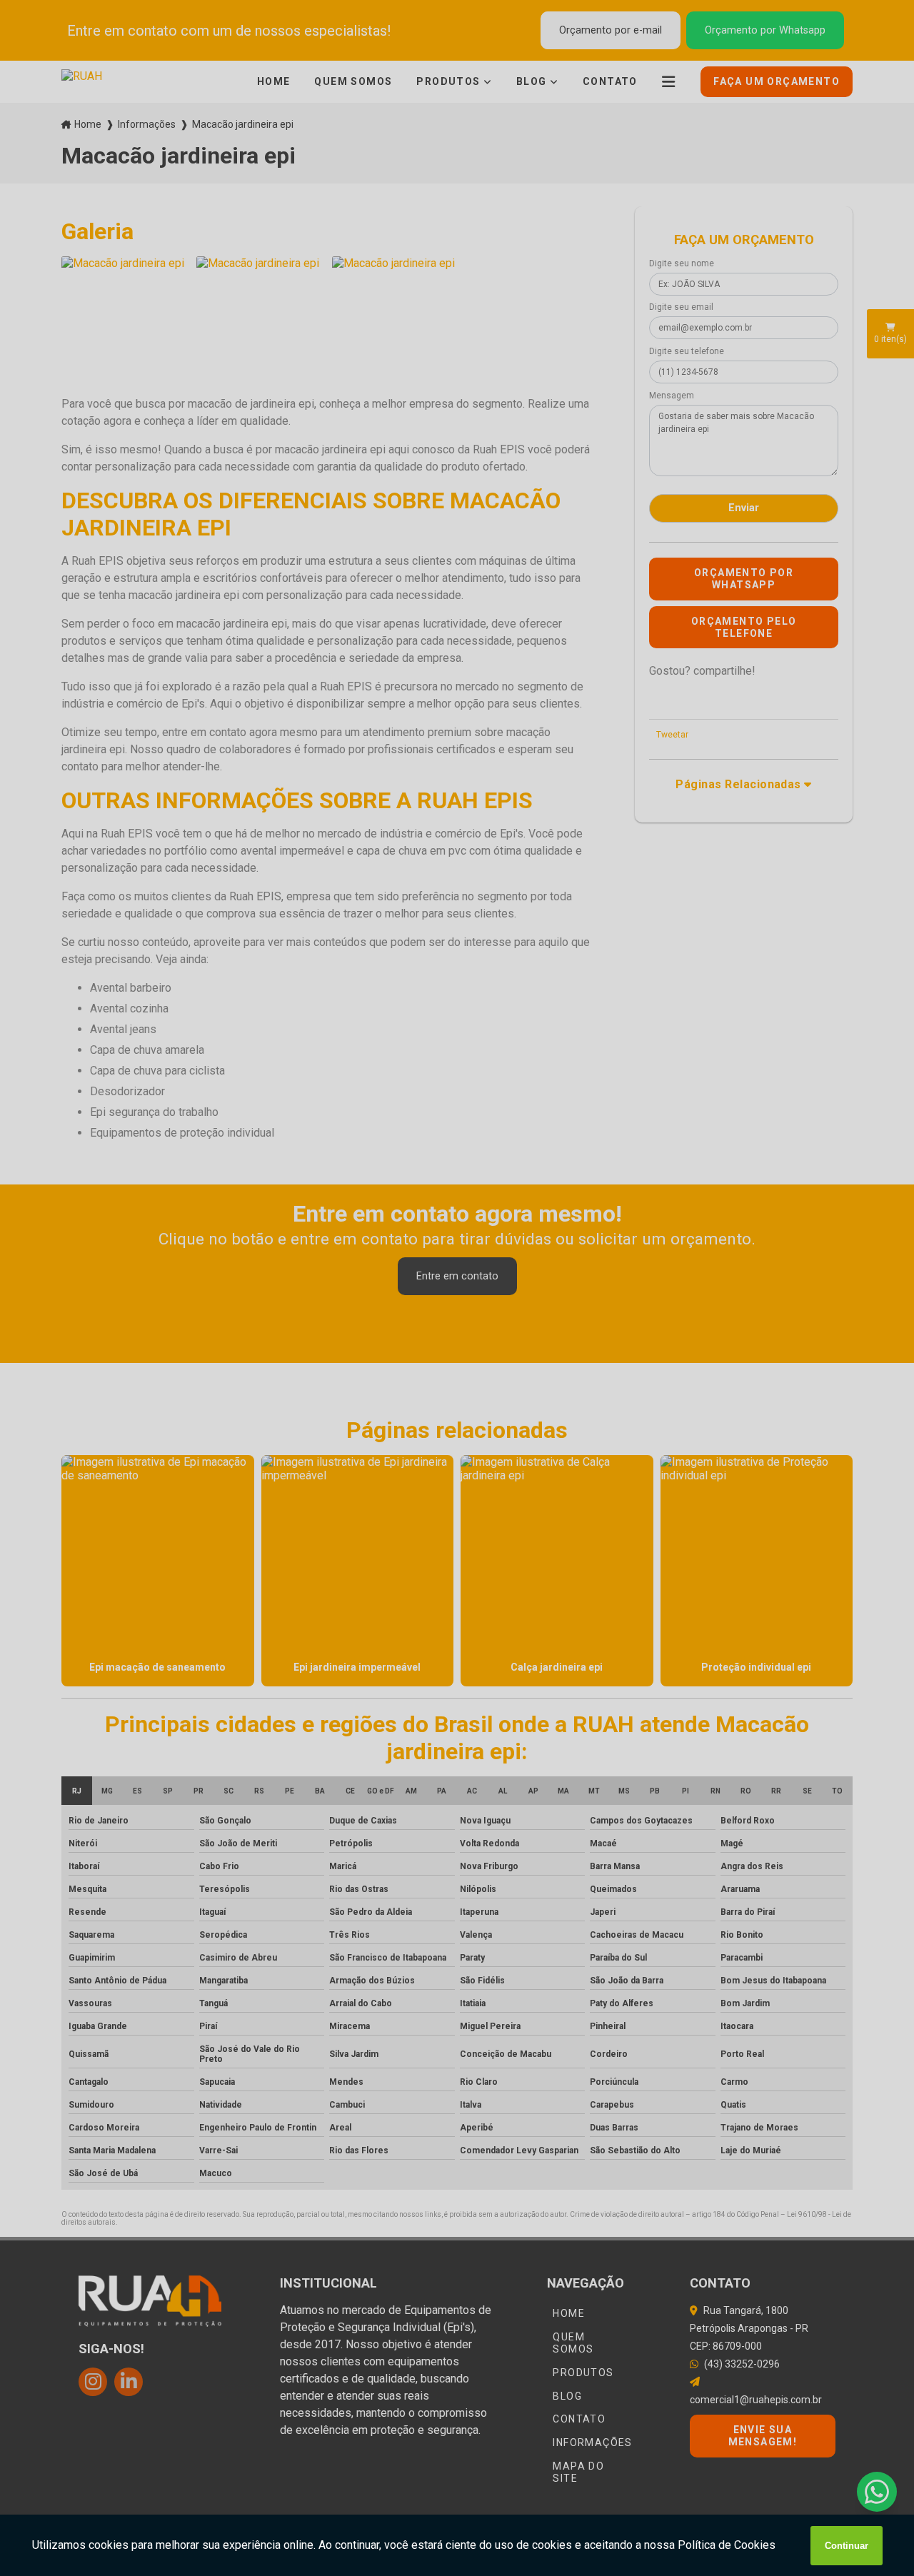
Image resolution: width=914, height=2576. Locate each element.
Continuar (847, 2546)
